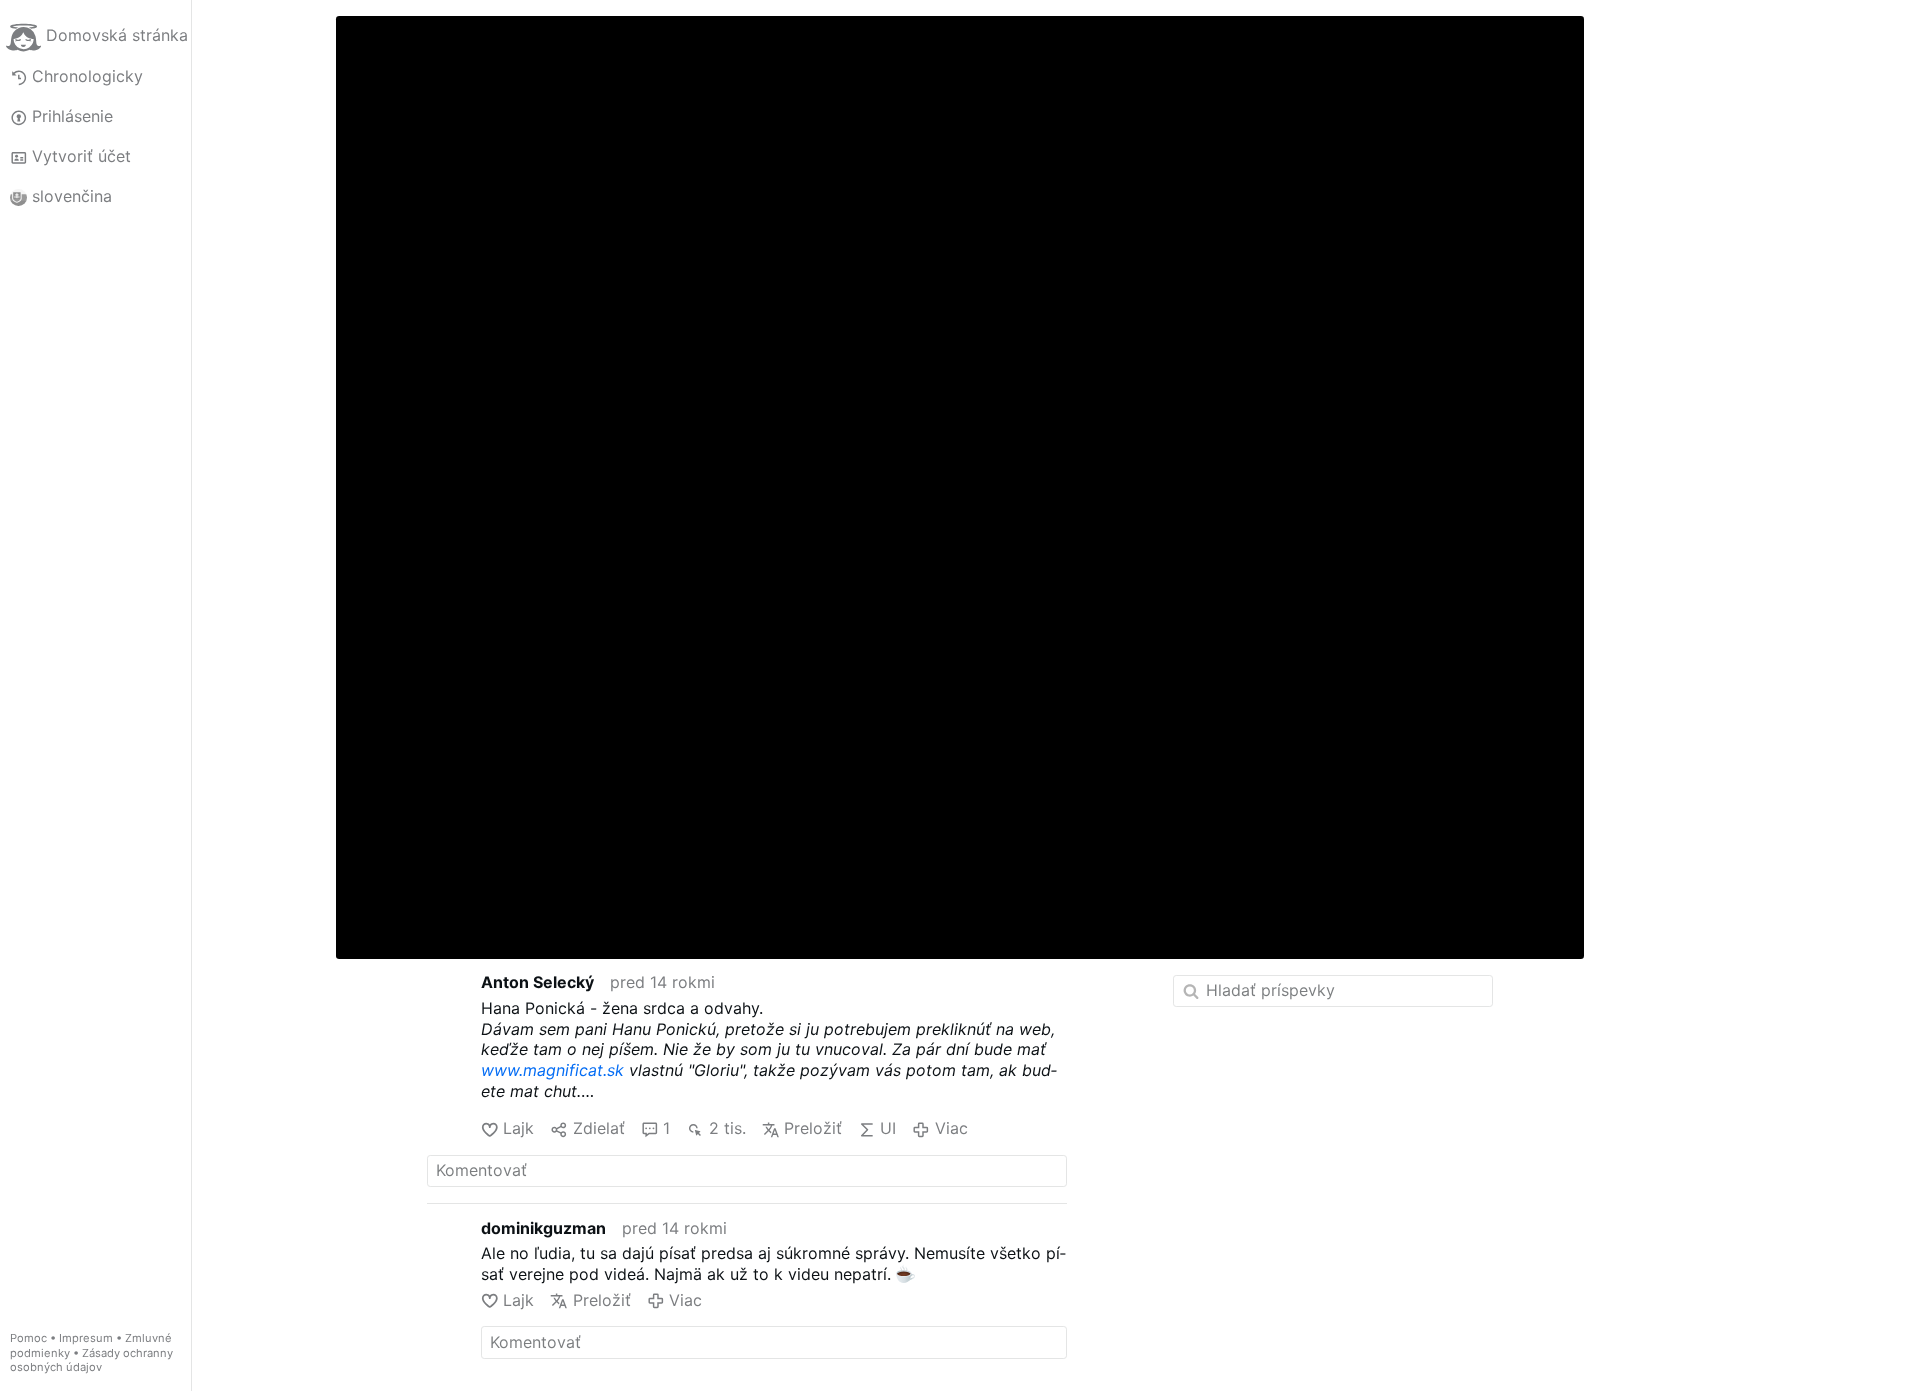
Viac (951, 1128)
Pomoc (28, 1338)
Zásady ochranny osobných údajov (91, 1360)
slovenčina (72, 196)
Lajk (518, 1128)
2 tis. (727, 1128)
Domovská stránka (117, 36)
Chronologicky (87, 76)
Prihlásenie (72, 116)
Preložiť (813, 1128)
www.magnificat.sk (552, 1070)
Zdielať (598, 1128)
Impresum (86, 1338)
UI (888, 1128)
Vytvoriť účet (81, 156)
